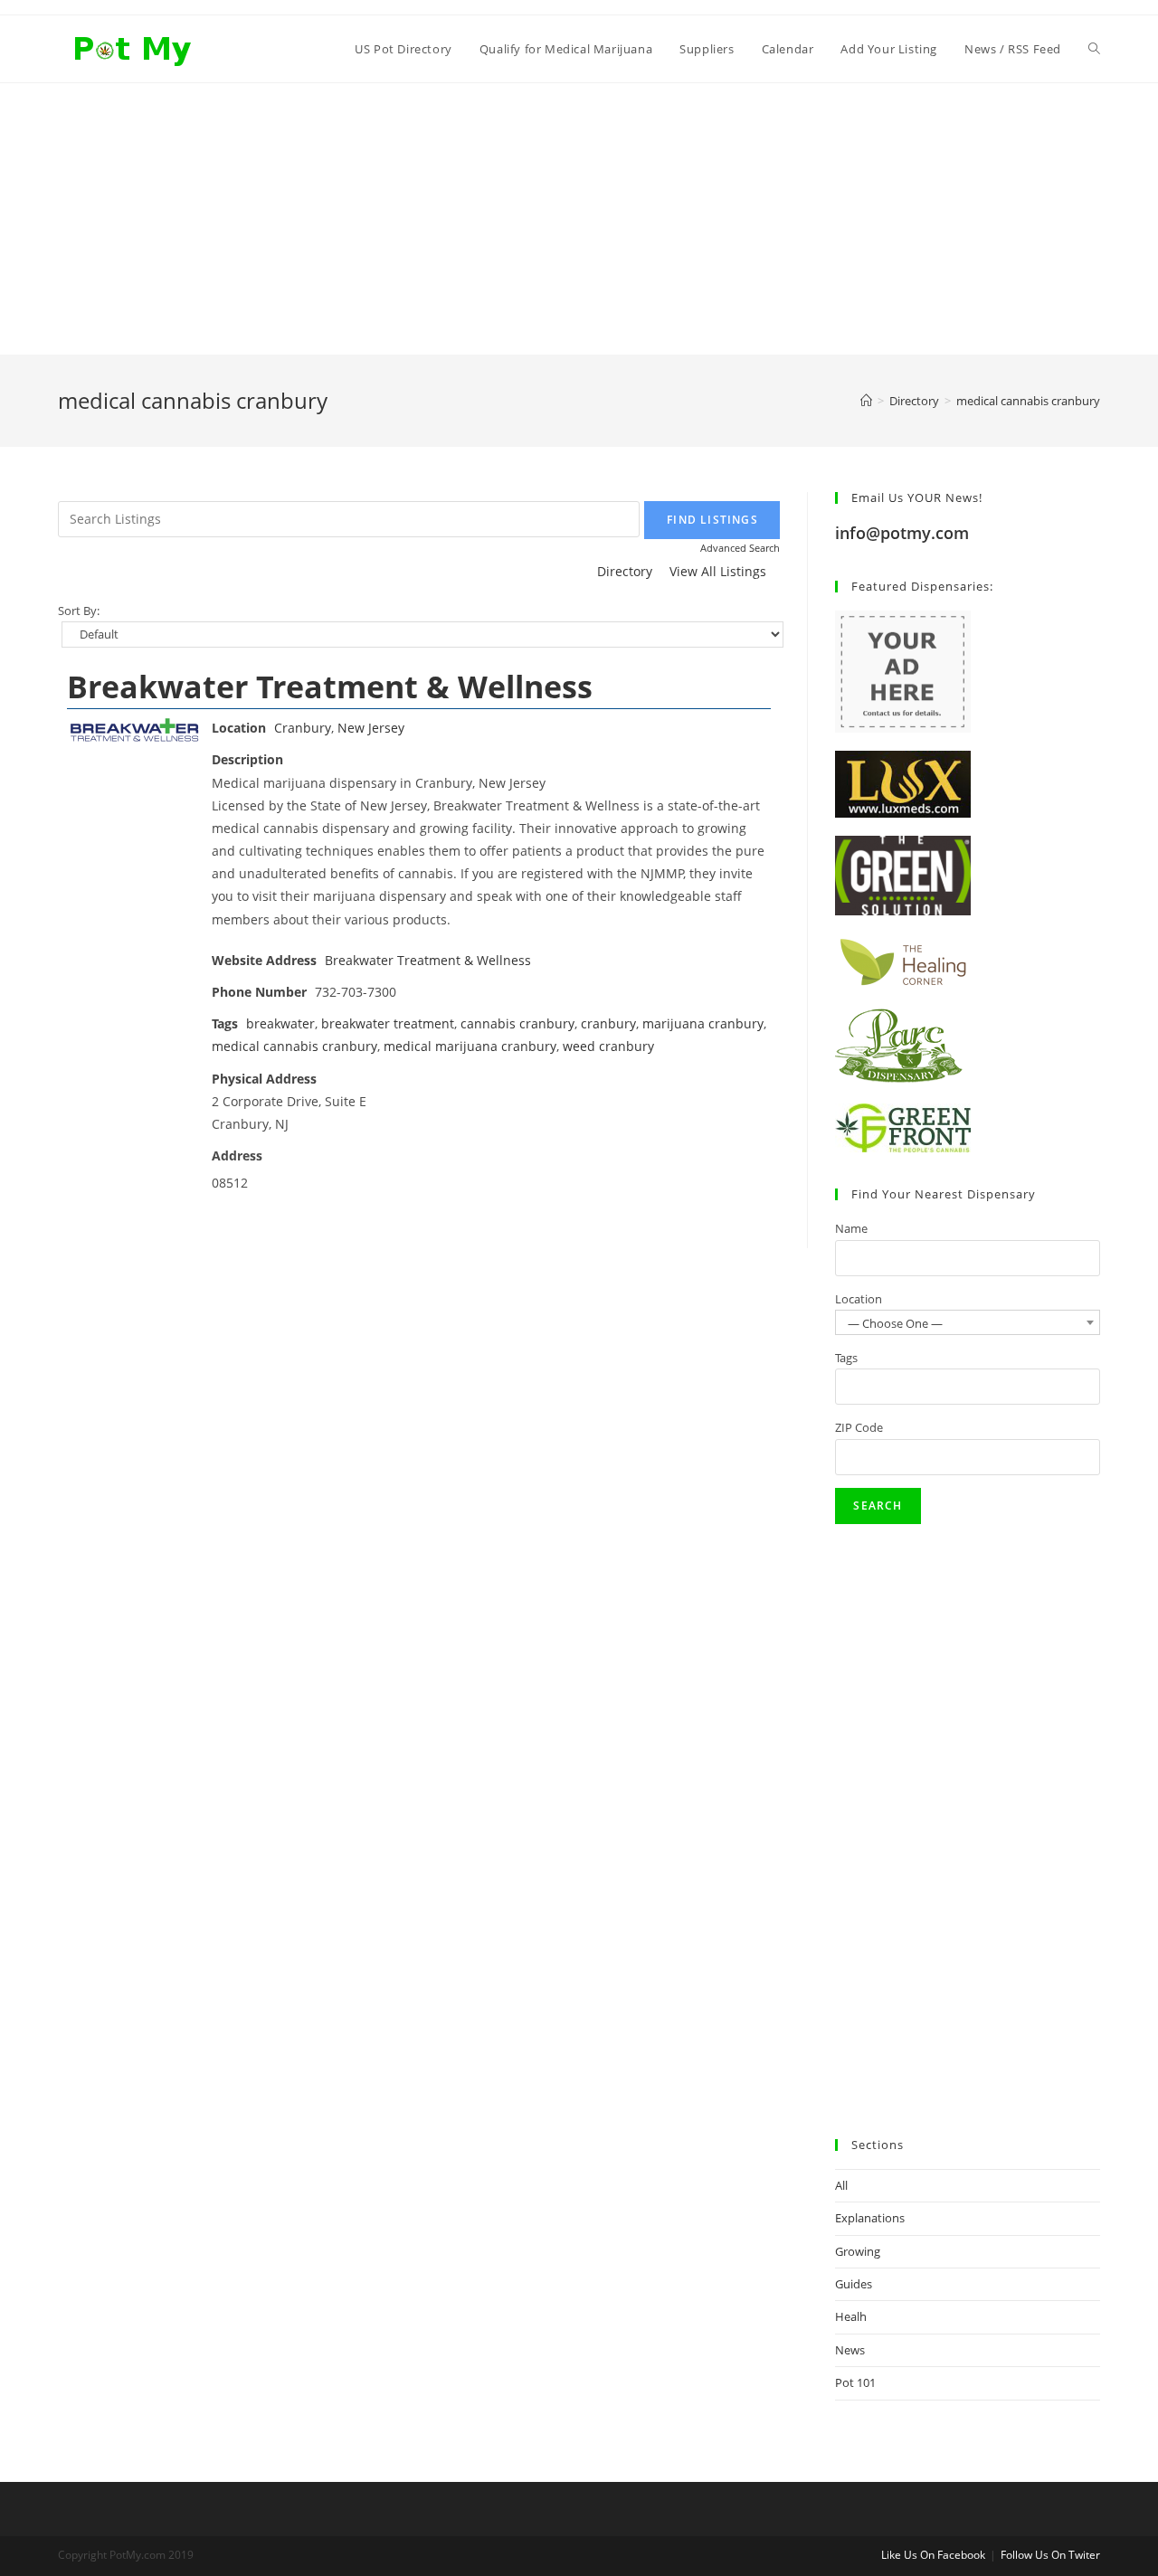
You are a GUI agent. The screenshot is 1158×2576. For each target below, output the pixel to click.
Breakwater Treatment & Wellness (330, 687)
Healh (851, 2316)
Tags (846, 1358)
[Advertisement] (579, 219)
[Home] (866, 401)
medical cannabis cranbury (294, 1046)
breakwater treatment (388, 1023)
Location (859, 1299)
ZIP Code (859, 1427)
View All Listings (718, 571)
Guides (854, 2284)
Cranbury (303, 728)
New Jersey (371, 728)
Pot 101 (855, 2382)
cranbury (608, 1023)
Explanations (870, 2218)
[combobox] (968, 1322)
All (841, 2185)
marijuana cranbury (703, 1023)
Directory (625, 571)
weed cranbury (608, 1046)
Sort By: (79, 611)
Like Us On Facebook (933, 2555)
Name (851, 1228)
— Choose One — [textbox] (895, 1323)
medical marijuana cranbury (470, 1046)
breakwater (280, 1023)
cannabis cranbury (517, 1023)
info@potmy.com (902, 533)
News (850, 2350)
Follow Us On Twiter (1050, 2555)
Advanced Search (740, 548)
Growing (858, 2251)
